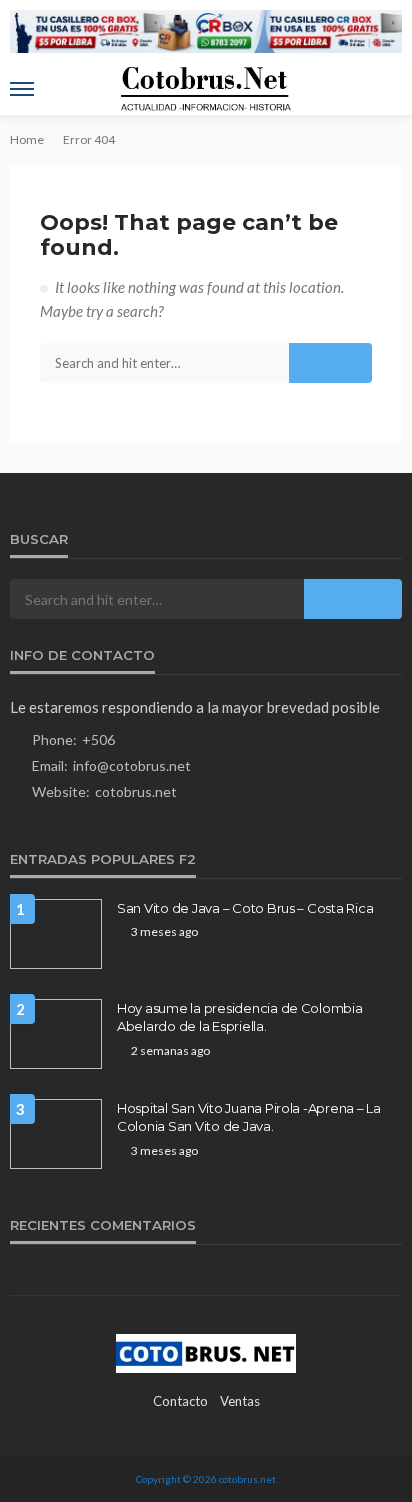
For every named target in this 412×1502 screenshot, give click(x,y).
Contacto (180, 1401)
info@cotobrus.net (132, 765)
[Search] (385, 89)
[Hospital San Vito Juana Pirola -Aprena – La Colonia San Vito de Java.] (56, 1134)
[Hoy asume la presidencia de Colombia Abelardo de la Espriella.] (56, 1034)
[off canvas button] (22, 89)
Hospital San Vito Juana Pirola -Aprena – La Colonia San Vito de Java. (249, 1117)
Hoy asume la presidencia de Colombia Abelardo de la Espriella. (240, 1017)
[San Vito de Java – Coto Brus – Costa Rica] (56, 934)
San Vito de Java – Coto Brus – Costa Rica (245, 908)
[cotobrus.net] (206, 1351)
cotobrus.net (136, 791)
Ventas (240, 1401)
